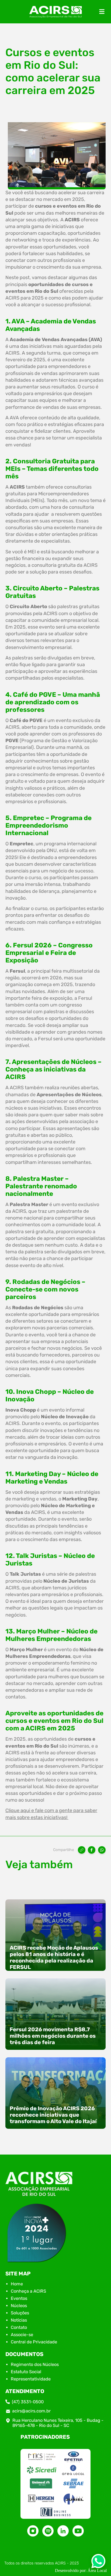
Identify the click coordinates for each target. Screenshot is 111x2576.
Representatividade (31, 2379)
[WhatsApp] (102, 1850)
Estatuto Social (26, 2372)
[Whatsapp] (98, 2563)
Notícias (19, 2320)
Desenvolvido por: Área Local (81, 2570)
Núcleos (19, 2306)
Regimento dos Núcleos (35, 2364)
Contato (19, 2327)
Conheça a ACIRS (28, 2291)
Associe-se (22, 2335)
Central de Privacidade (34, 2342)
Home (17, 2284)
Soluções (20, 2313)
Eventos (19, 2298)
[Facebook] (92, 1850)
